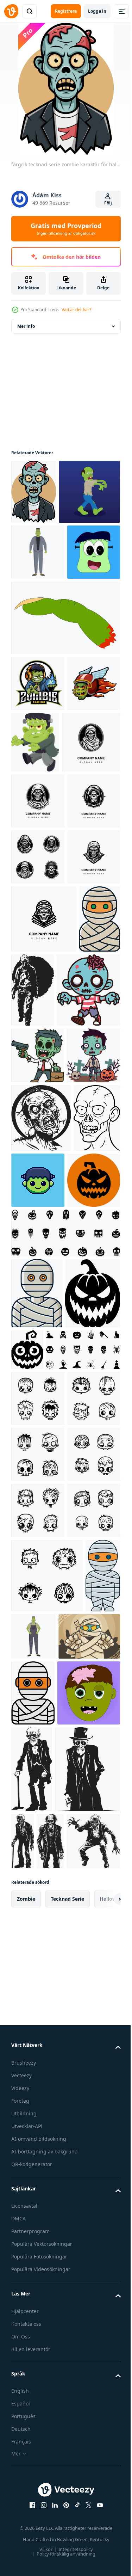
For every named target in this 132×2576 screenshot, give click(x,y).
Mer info (26, 326)
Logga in (97, 11)
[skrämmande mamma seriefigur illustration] (42, 2443)
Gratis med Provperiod (66, 229)
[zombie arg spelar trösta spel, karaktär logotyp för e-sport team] (38, 804)
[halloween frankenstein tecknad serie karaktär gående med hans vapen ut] (91, 863)
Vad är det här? (76, 310)
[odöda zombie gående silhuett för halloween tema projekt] (76, 1284)
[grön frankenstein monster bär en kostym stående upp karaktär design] (38, 617)
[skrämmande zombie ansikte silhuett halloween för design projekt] (41, 1543)
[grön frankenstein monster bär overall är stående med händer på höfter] (71, 2368)
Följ (108, 203)
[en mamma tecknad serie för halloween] (37, 1786)
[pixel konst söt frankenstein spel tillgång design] (87, 1605)
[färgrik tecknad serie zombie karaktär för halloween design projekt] (34, 492)
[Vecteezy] (11, 11)
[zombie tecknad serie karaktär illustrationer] (43, 1358)
